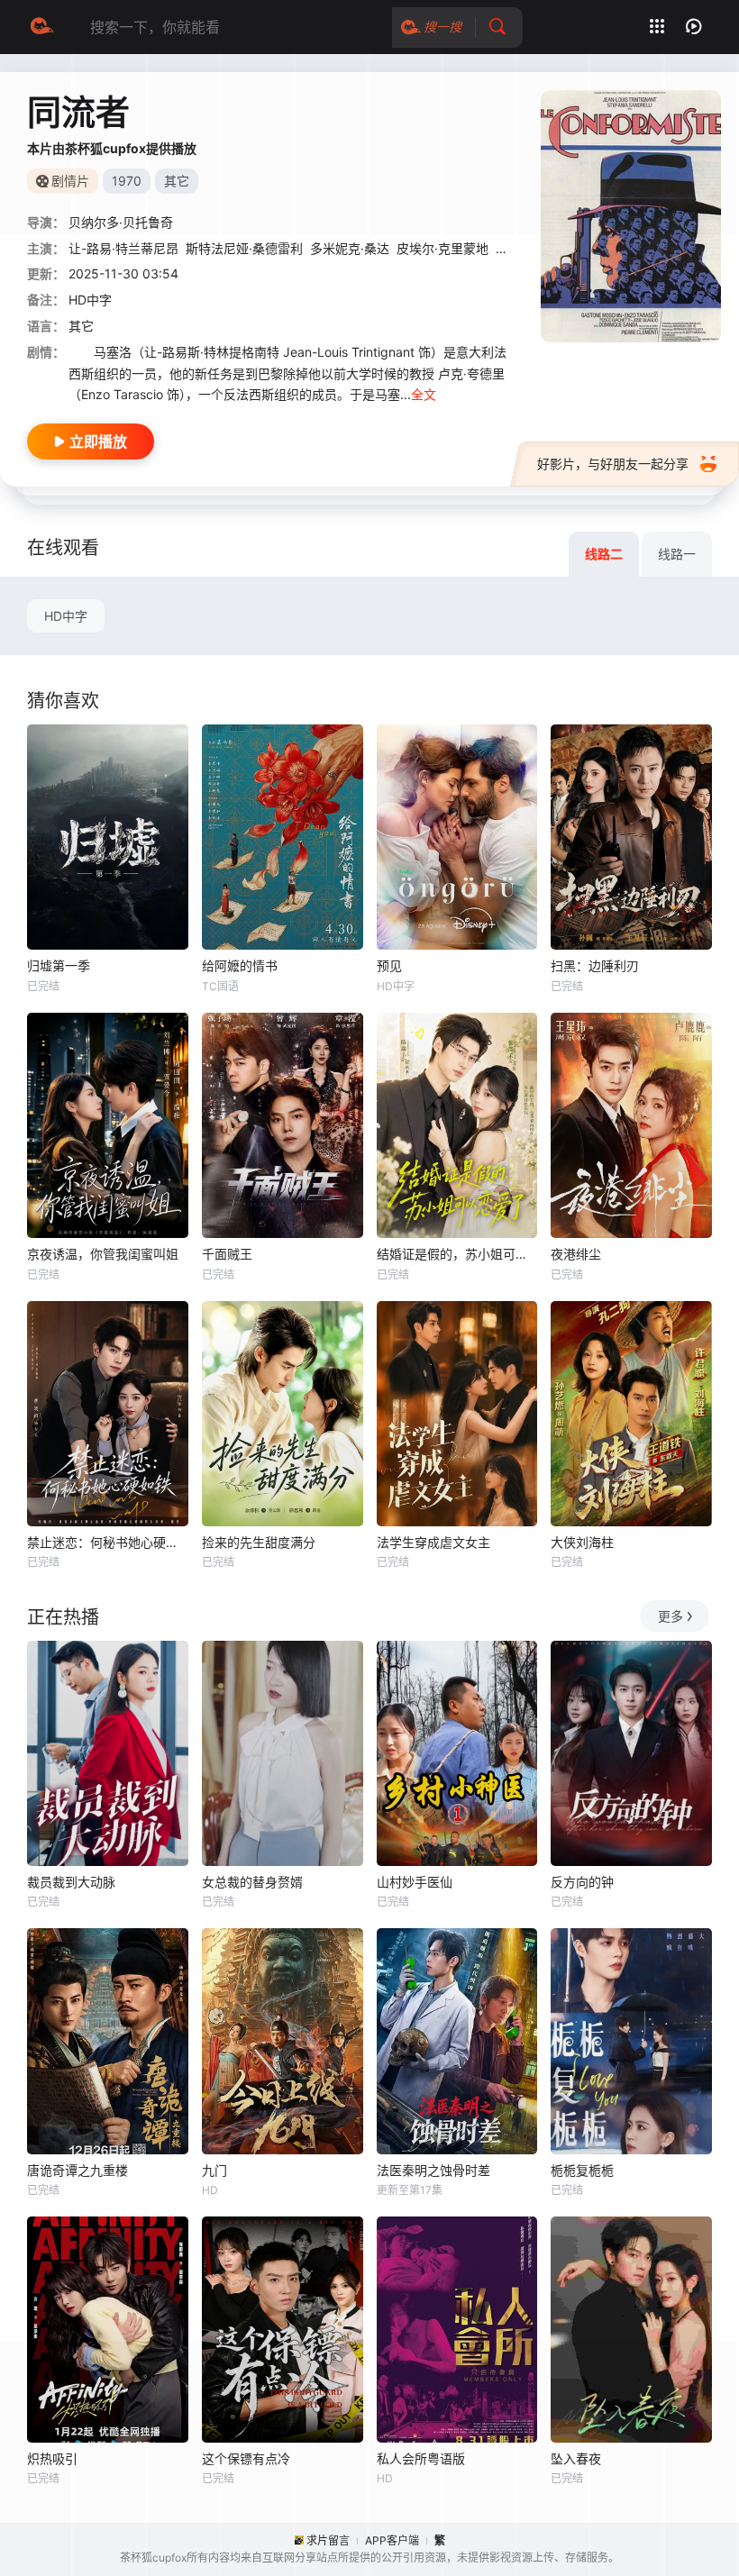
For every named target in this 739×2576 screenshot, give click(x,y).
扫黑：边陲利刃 (595, 965)
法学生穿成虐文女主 (433, 1542)
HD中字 (66, 616)
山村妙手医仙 (415, 1882)
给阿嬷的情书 (240, 965)
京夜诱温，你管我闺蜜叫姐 (103, 1254)
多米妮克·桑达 (350, 248)
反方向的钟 (582, 1882)
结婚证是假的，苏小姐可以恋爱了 (457, 1254)
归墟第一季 (59, 965)
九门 (214, 2170)
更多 (671, 1616)
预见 (389, 965)
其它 (81, 326)
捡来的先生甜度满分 (259, 1542)
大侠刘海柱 (582, 1542)
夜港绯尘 (576, 1254)
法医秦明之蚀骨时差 (433, 2170)
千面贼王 (227, 1254)
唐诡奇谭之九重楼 (78, 2170)
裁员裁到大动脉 (71, 1882)
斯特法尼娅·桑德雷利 (244, 248)
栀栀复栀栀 (582, 2170)
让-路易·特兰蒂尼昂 (123, 248)
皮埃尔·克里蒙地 (442, 248)
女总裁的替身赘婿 (252, 1882)
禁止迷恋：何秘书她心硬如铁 (108, 1542)
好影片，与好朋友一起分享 (613, 464)
